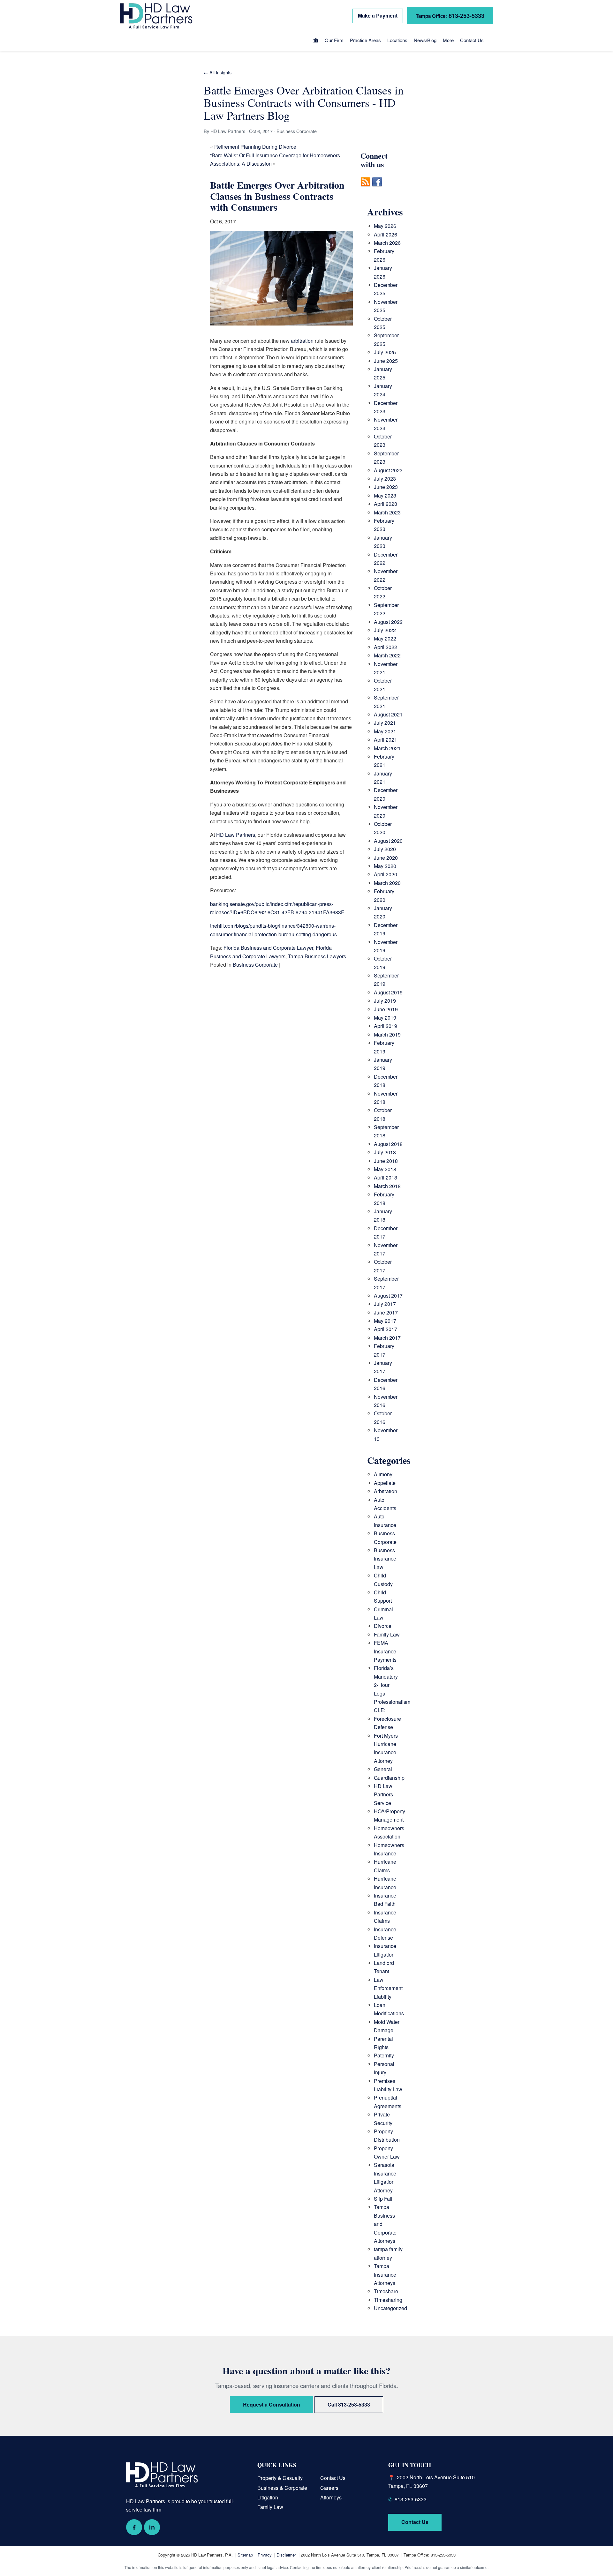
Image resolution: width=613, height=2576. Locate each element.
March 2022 (387, 655)
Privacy (265, 2555)
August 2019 (388, 992)
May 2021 (385, 731)
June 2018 (386, 1161)
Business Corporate (255, 965)
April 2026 (386, 234)
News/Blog (425, 40)
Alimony (383, 1474)
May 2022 (385, 638)
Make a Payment (378, 15)
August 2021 (388, 714)
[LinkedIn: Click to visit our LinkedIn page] (152, 2527)
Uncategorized (390, 2308)
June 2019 (386, 1009)
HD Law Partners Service (383, 1794)
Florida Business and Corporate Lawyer (268, 948)
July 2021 (385, 723)
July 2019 (385, 1001)
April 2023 (386, 504)
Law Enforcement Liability (388, 1988)
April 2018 (386, 1177)
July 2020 (385, 849)
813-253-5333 (450, 15)
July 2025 (385, 352)
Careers (329, 2488)
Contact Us (472, 40)
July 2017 (385, 1304)
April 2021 (386, 740)
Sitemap (245, 2555)
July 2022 (385, 630)
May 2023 (385, 495)
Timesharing (388, 2300)
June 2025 (386, 361)
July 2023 (385, 479)
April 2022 (386, 647)
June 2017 (386, 1312)
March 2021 (387, 748)
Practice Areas (365, 40)
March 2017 (387, 1338)
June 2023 (386, 487)
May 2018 (385, 1169)
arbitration (302, 341)
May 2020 (385, 866)
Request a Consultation (272, 2404)
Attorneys (331, 2497)
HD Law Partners (236, 835)
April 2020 (386, 874)
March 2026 (387, 243)
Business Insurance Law (385, 1559)
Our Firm (334, 40)
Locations (397, 40)
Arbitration (386, 1491)
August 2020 (388, 841)
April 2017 (386, 1329)
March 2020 (387, 883)
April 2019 (386, 1026)
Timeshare (386, 2291)
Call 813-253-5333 (349, 2404)
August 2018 (388, 1144)
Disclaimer (286, 2555)
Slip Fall (383, 2199)
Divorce (383, 1626)
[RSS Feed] (366, 190)
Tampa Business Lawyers (317, 956)
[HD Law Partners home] (156, 16)
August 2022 (388, 622)
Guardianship (389, 1778)
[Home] (316, 41)
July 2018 (385, 1152)
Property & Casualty (280, 2478)
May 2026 (385, 226)
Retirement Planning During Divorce (255, 147)
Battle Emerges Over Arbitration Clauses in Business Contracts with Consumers (277, 196)
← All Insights (218, 72)
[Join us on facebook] (377, 190)
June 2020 (386, 858)
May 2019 (385, 1018)
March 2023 (387, 512)
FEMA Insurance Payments (385, 1651)
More (448, 40)
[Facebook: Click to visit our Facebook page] (134, 2527)
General (383, 1769)
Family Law (387, 1634)
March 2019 (387, 1034)
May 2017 (385, 1321)
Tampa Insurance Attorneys (385, 2274)
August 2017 (388, 1295)
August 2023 (388, 470)
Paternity (384, 2055)
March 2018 (387, 1186)
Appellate (385, 1483)
